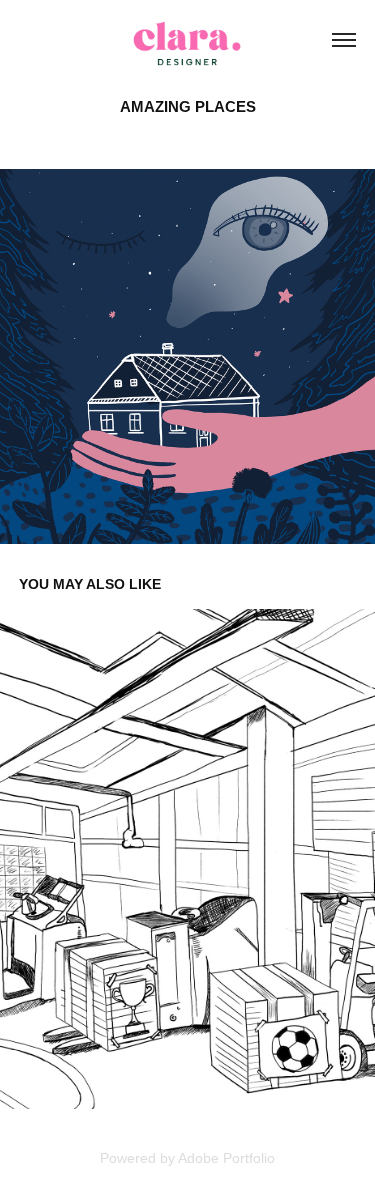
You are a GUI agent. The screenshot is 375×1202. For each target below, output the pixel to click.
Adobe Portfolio (226, 1158)
